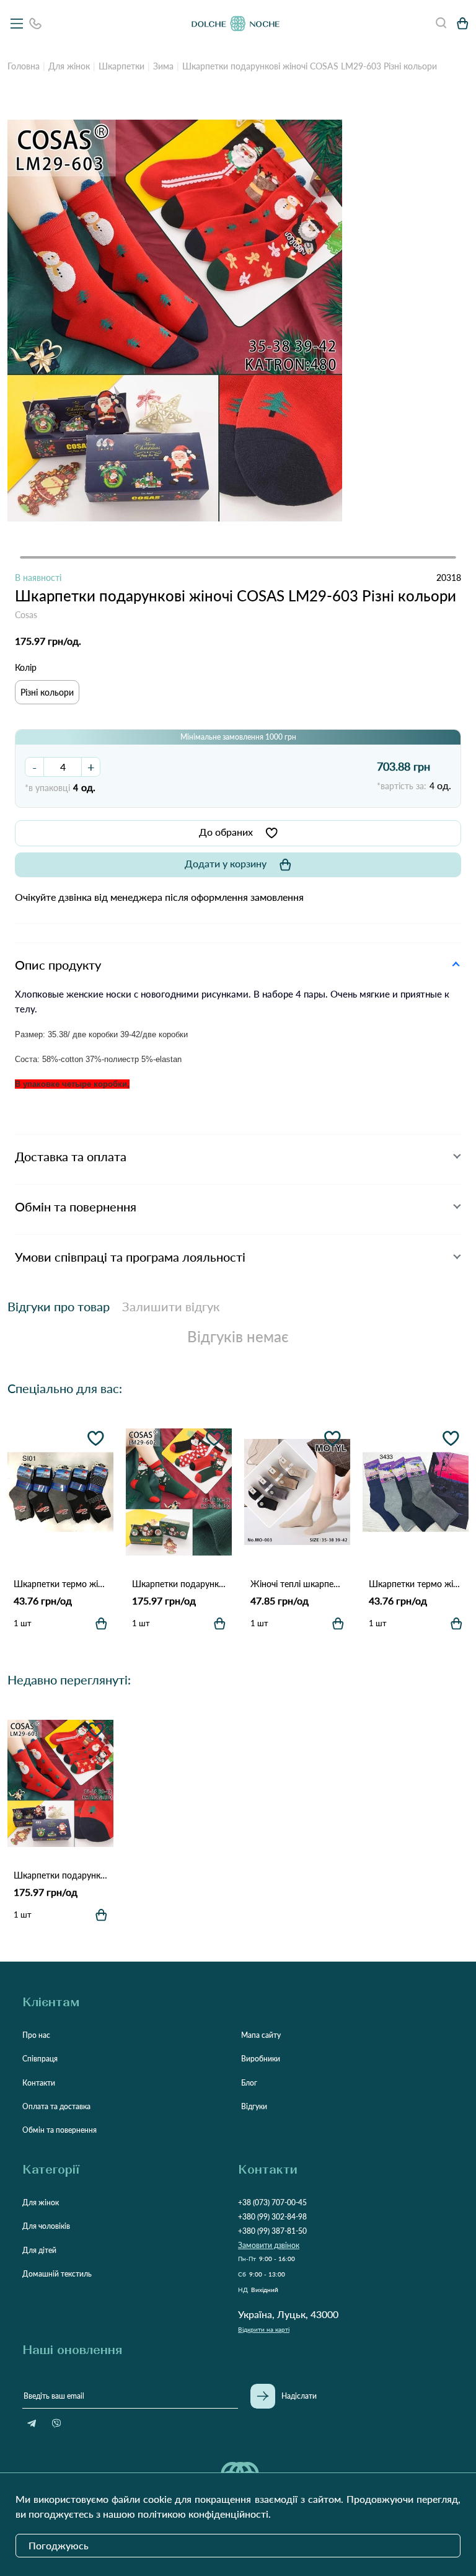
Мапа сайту (261, 2035)
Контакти (39, 2083)
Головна (24, 66)
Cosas (26, 615)
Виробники (261, 2059)
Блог (249, 2083)
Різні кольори (47, 692)
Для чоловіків (46, 2226)
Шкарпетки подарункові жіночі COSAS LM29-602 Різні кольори (179, 1584)
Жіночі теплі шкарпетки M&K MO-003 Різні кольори (297, 1584)
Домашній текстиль (57, 2274)
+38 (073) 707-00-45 (272, 2202)
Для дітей (39, 2250)
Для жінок (69, 66)
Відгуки (254, 2106)
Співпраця (40, 2059)
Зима (163, 66)
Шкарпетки (121, 66)
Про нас (36, 2035)
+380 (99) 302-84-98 (272, 2217)
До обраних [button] (226, 832)
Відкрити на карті (264, 2329)
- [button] (34, 767)
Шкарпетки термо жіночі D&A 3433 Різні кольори (416, 1584)
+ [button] (91, 767)
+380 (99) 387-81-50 (272, 2231)
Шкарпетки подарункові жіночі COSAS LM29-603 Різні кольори (60, 1875)
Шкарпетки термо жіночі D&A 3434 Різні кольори (60, 1584)
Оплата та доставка (56, 2106)
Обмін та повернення (59, 2130)
